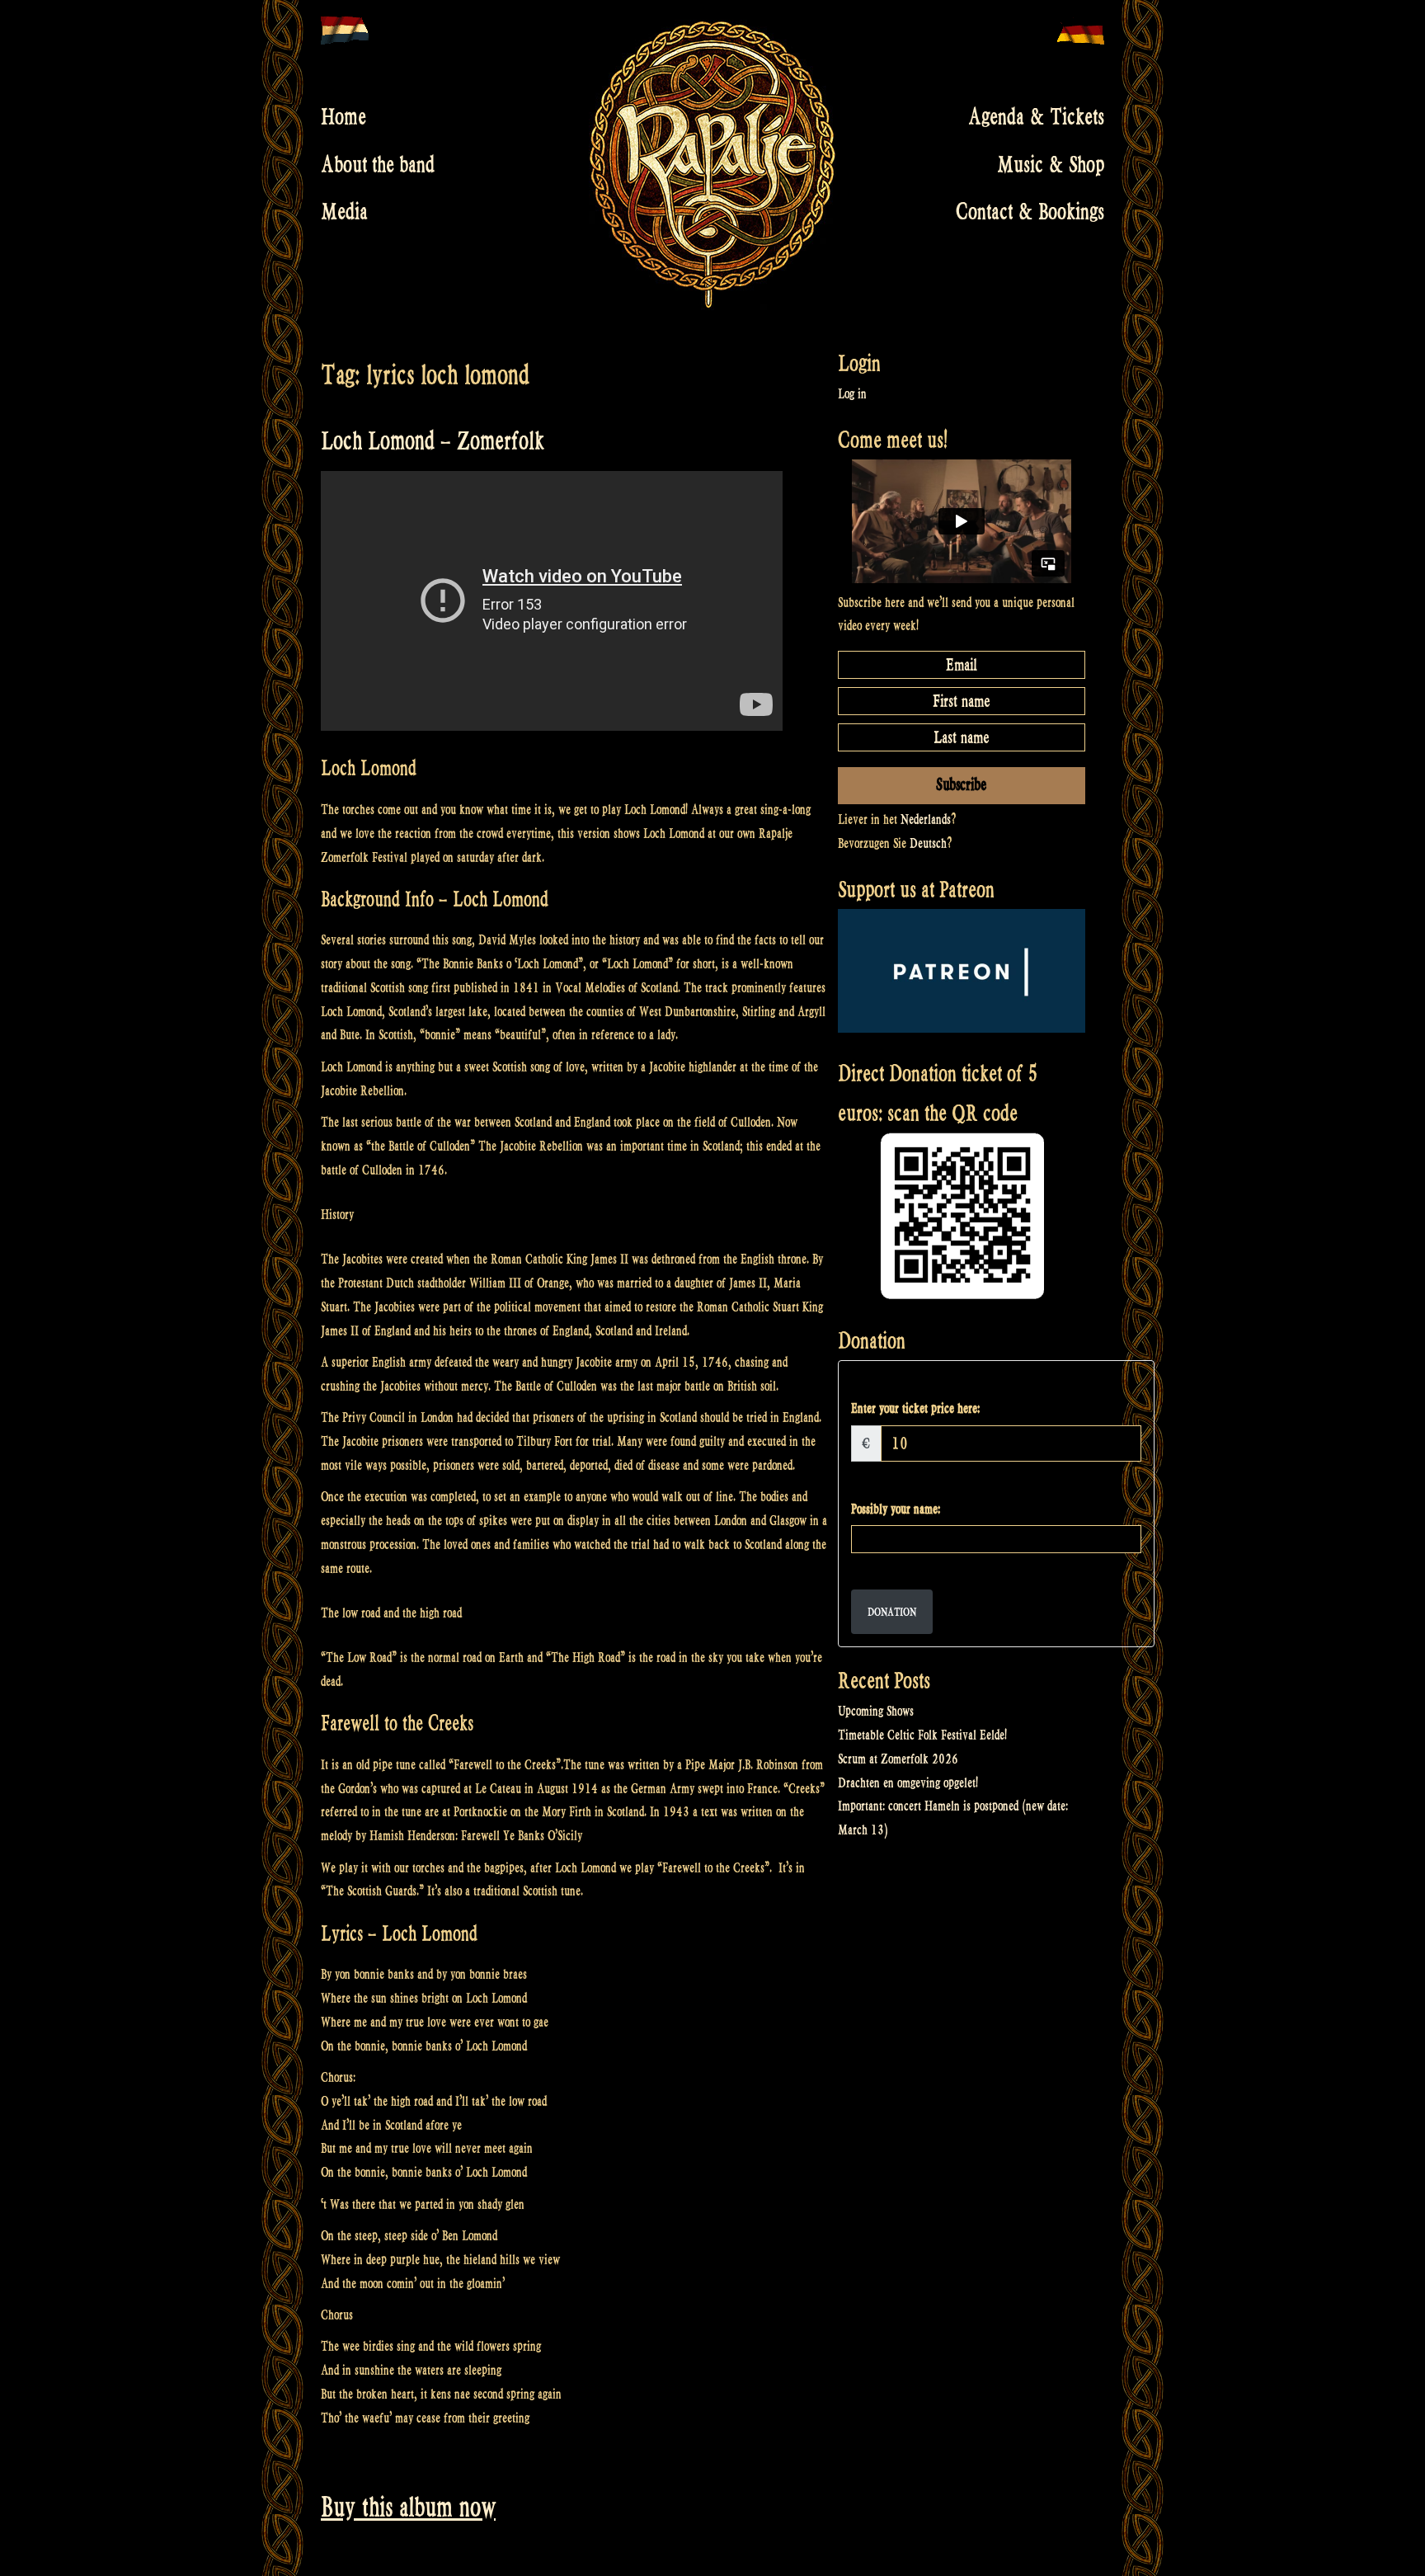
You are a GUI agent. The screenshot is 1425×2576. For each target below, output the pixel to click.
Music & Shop (1051, 164)
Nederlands (926, 819)
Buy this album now (408, 2507)
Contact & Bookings (1030, 212)
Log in (852, 394)
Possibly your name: (896, 1509)
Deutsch (928, 843)
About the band (378, 164)
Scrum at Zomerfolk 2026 (898, 1759)
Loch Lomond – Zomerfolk (433, 441)
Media (344, 212)
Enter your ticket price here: (915, 1408)
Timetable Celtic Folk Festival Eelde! (922, 1735)
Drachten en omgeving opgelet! (908, 1783)
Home (343, 117)
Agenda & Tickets (1036, 117)
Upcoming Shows (876, 1711)
